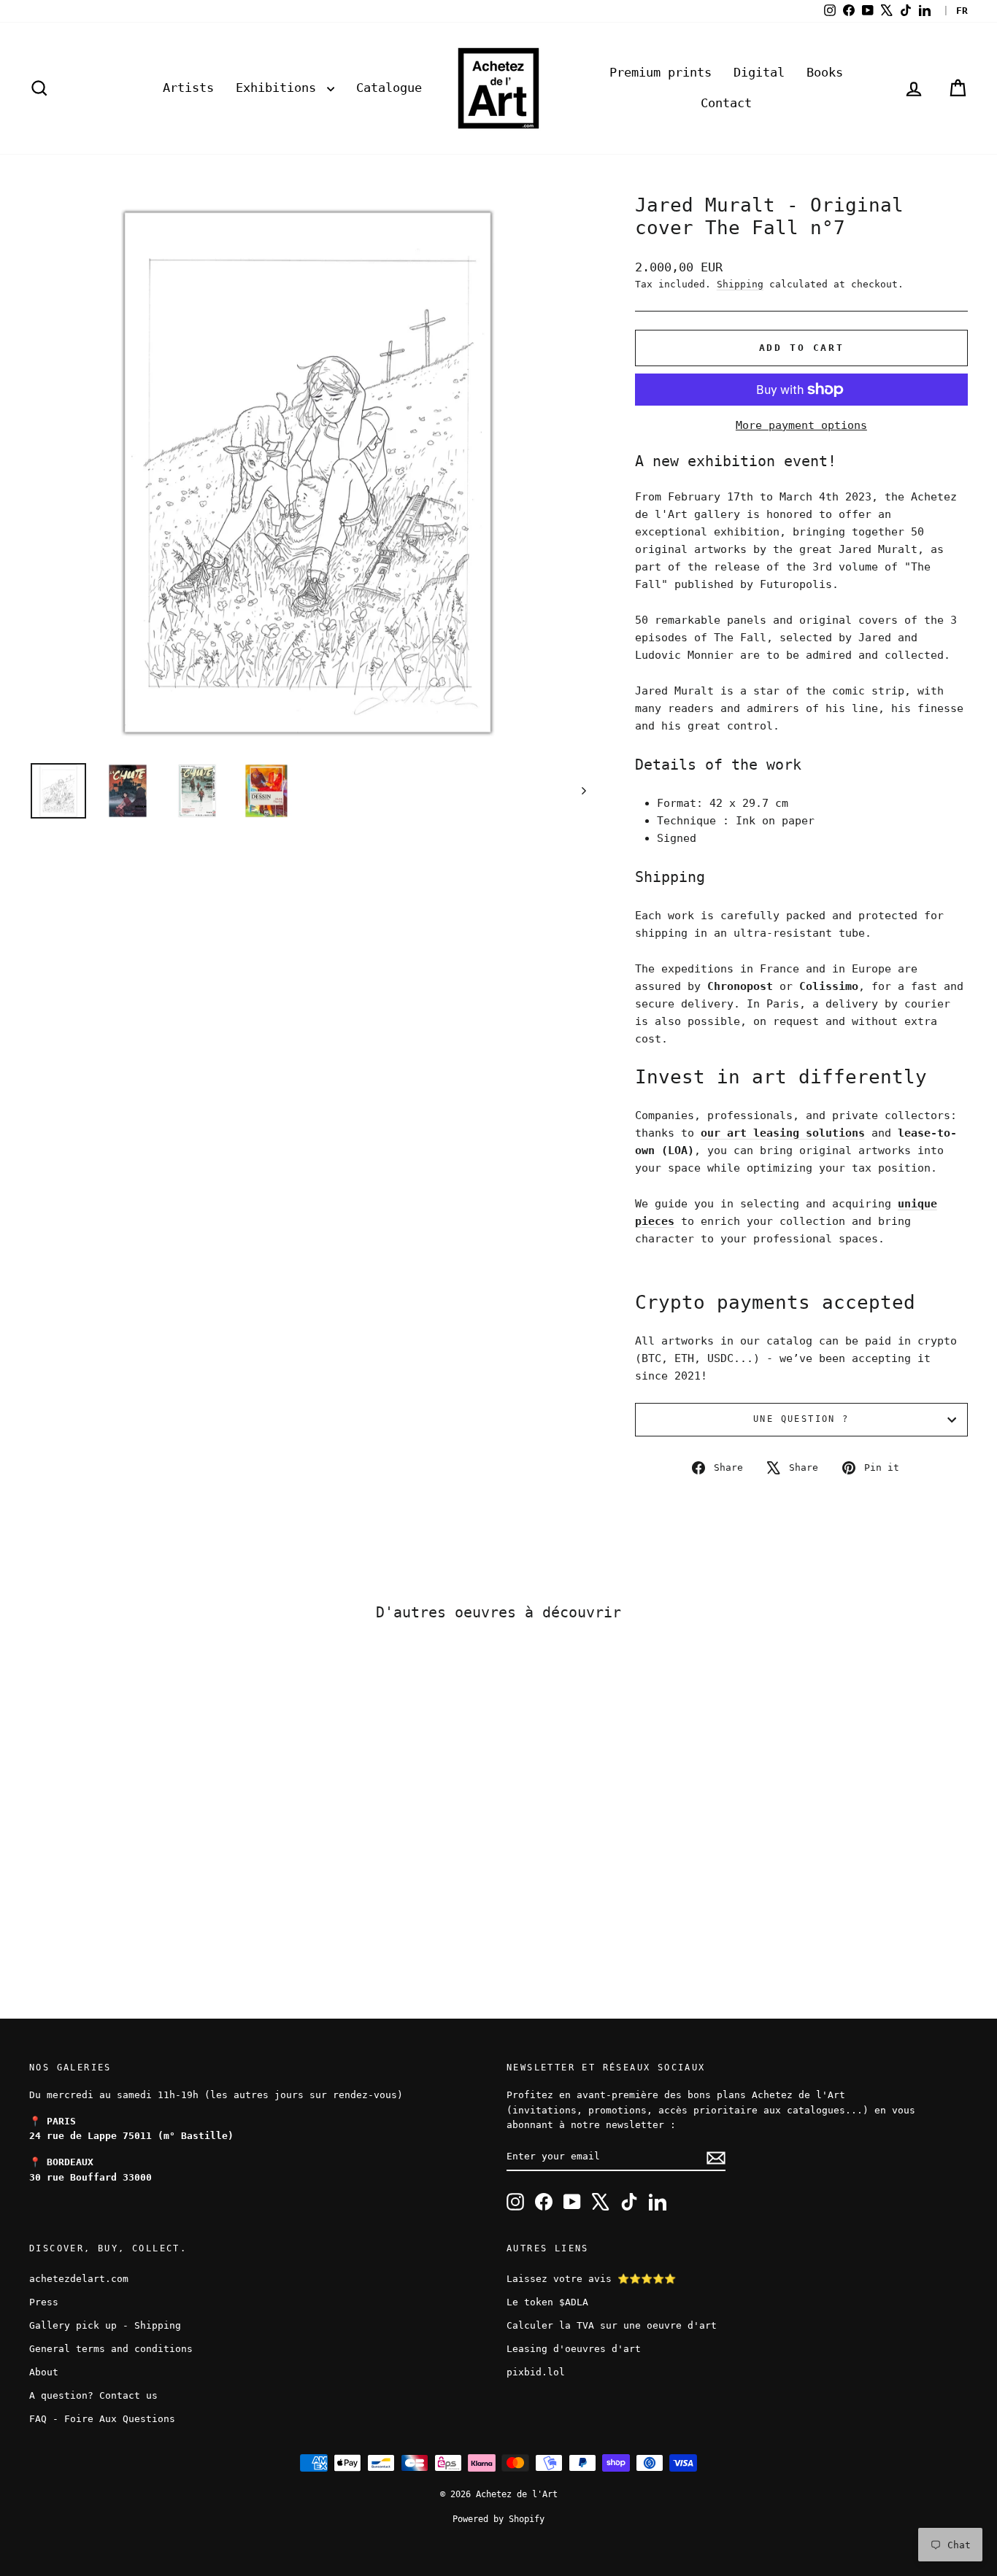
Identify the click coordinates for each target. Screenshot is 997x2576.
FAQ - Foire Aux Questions (102, 2419)
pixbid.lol (536, 2372)
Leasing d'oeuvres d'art (574, 2349)
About (44, 2372)
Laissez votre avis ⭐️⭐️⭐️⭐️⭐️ (591, 2279)
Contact (726, 103)
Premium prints (661, 72)
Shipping (740, 284)
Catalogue (389, 88)
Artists (188, 88)
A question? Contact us (93, 2395)
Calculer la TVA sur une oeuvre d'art (612, 2325)
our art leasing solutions (783, 1133)
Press (44, 2302)
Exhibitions (280, 88)
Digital (759, 72)
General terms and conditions (111, 2349)
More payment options (801, 425)
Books (825, 72)
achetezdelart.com (79, 2279)
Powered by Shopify (498, 2519)
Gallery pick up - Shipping (105, 2325)
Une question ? (801, 1419)
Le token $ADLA (547, 2302)
